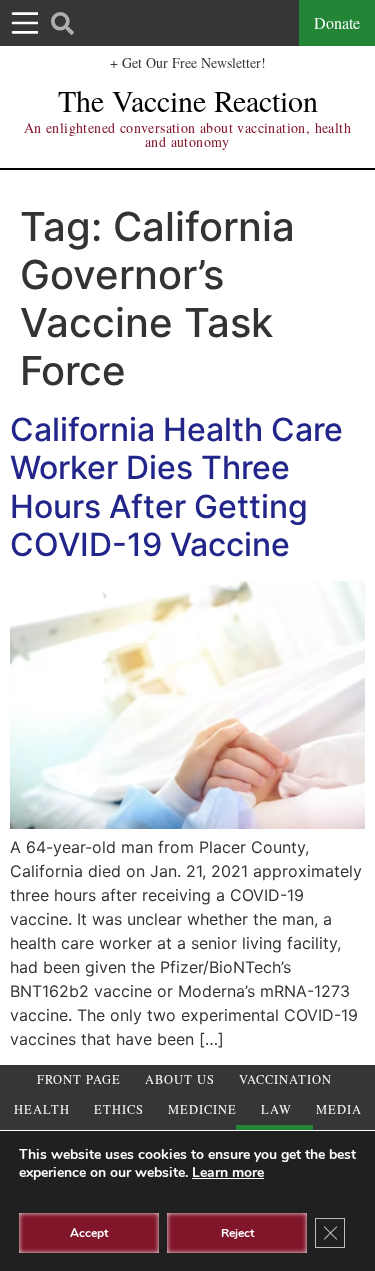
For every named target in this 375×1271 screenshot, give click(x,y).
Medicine (202, 1109)
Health (42, 1109)
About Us (180, 1079)
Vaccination (285, 1079)
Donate (337, 22)
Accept (89, 1233)
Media (339, 1109)
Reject (237, 1233)
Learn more (228, 1172)
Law (276, 1109)
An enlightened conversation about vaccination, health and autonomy (187, 134)
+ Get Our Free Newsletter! (188, 62)
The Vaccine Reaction (188, 100)
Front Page (79, 1079)
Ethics (119, 1109)
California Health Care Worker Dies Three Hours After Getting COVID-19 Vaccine (176, 487)
